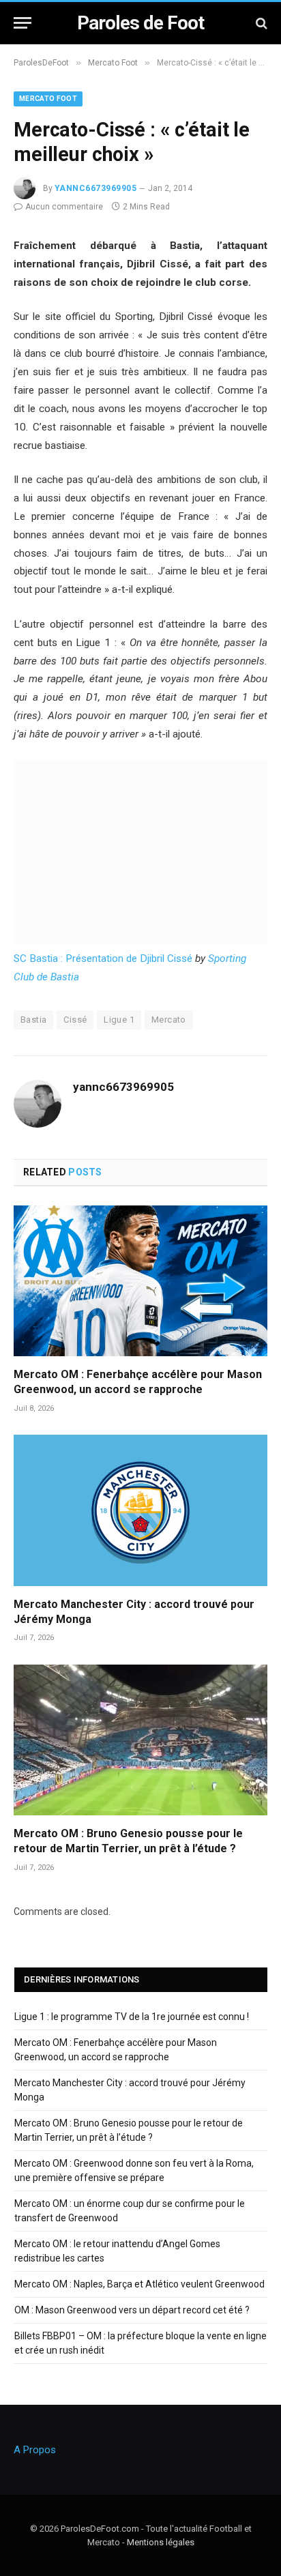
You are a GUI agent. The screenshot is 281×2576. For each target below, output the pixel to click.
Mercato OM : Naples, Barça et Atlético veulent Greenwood (139, 2284)
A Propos (35, 2450)
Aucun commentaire (64, 207)
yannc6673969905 (95, 188)
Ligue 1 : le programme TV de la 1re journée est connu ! (132, 2017)
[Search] (260, 23)
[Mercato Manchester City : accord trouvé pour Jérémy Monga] (140, 1510)
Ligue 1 (119, 1020)
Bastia (33, 1020)
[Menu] (23, 23)
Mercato (169, 1020)
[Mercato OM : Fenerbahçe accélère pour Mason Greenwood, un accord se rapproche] (140, 1281)
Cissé (75, 1020)
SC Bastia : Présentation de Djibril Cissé (103, 958)
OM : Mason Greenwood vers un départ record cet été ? (132, 2310)
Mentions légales (161, 2542)
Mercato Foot (48, 99)
